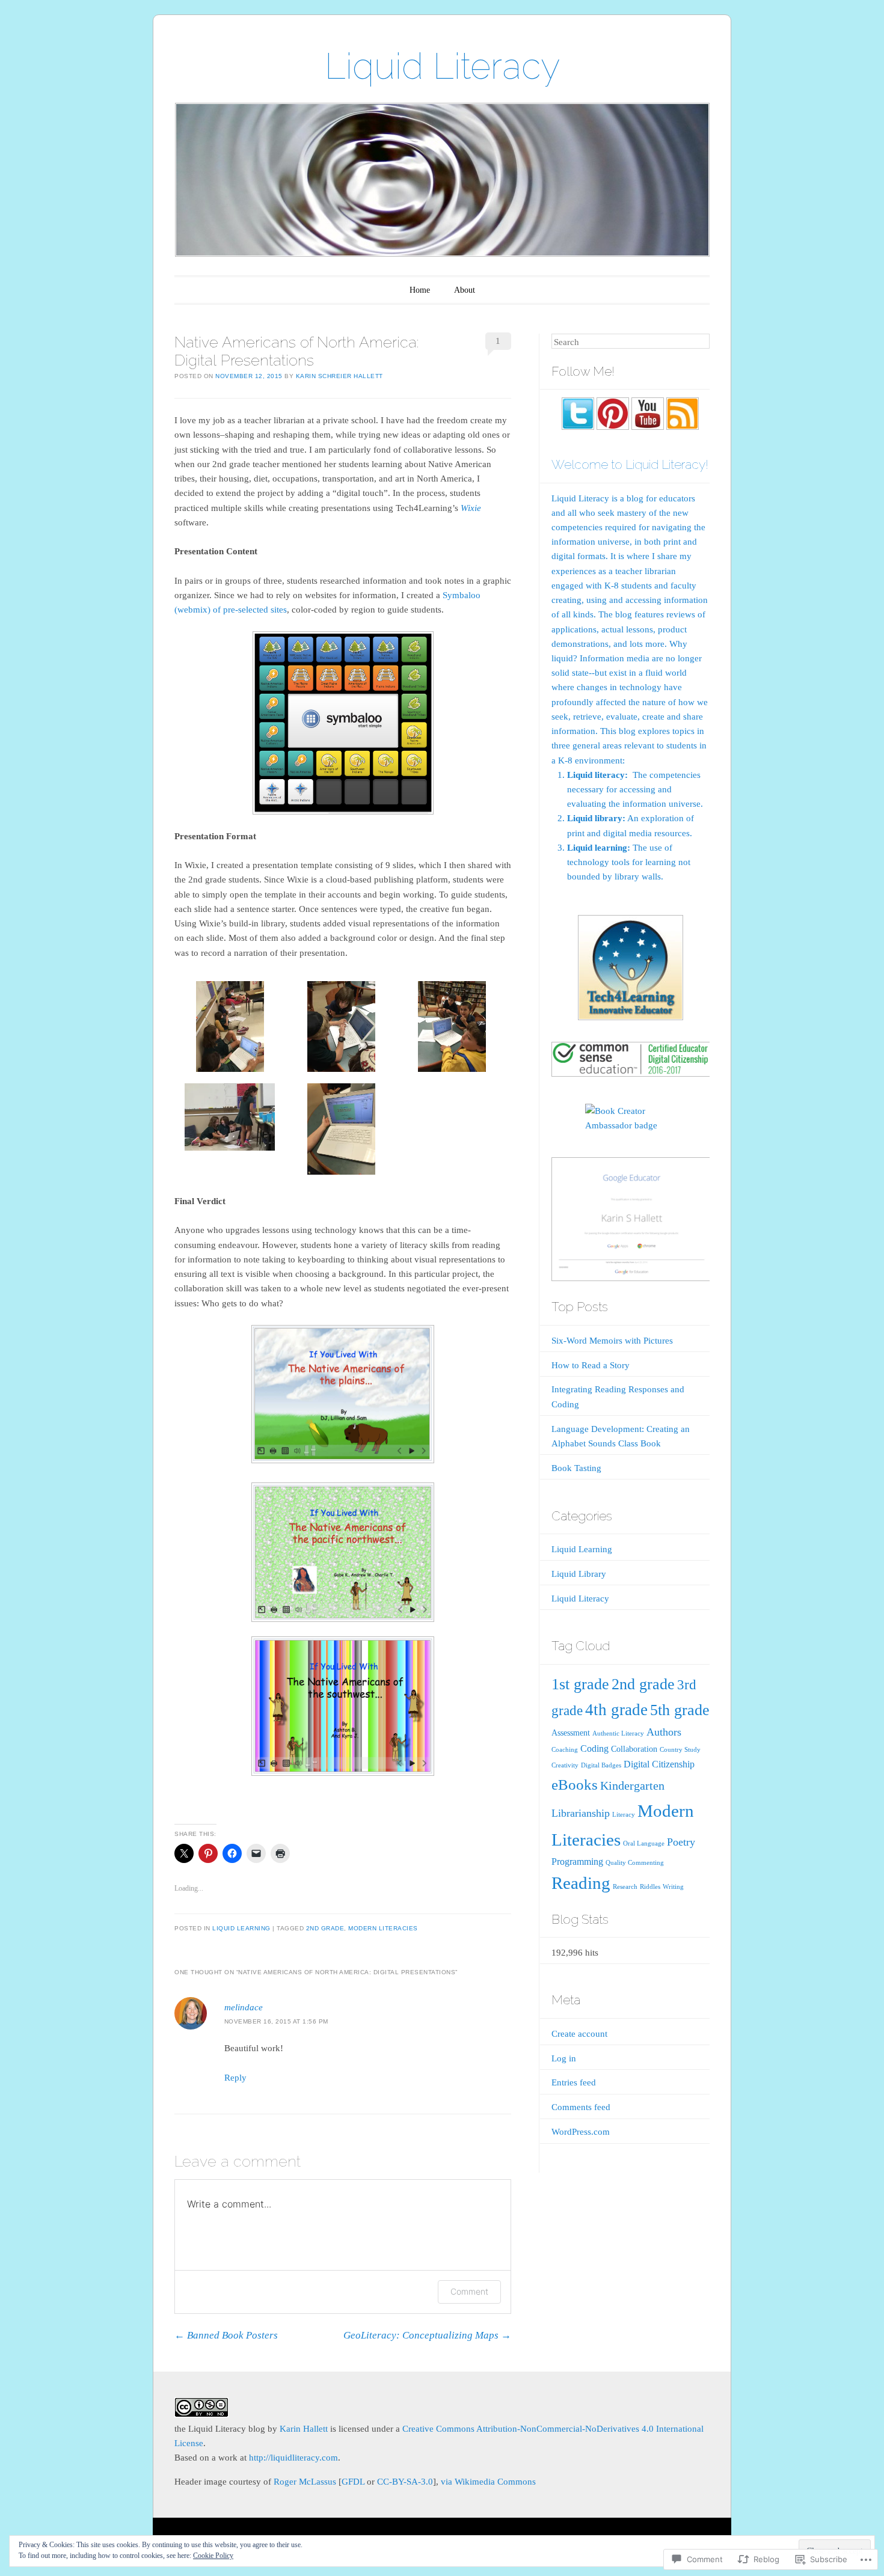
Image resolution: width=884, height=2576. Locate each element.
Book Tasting (576, 1468)
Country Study (680, 1750)
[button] (230, 1029)
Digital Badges (601, 1765)
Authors (664, 1732)
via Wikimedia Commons (488, 2482)
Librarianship (581, 1813)
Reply (235, 2078)
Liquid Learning (241, 1928)
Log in (564, 2058)
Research (625, 1887)
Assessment (571, 1733)
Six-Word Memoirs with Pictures (612, 1341)
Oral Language (644, 1843)
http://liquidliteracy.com (293, 2458)
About (465, 290)
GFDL (353, 2482)
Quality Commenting (635, 1863)
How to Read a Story (591, 1365)
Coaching (565, 1750)
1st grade (580, 1684)
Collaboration (634, 1749)
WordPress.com (581, 2132)
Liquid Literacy (442, 66)
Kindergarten (632, 1786)
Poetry (681, 1842)
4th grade (616, 1710)
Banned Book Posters (226, 2335)
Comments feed (581, 2107)
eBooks (575, 1785)
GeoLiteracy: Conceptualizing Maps (427, 2335)
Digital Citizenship (659, 1764)
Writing (673, 1887)
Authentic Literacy (618, 1733)
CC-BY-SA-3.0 (405, 2482)
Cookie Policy (213, 2556)
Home (420, 290)
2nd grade (325, 1928)
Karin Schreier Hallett (339, 376)
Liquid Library (579, 1574)
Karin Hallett (304, 2429)
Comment (469, 2291)
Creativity (565, 1765)
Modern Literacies (383, 1928)
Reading (581, 1883)
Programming (577, 1862)
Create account (579, 2034)
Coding (594, 1749)
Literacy (624, 1815)
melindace (244, 2007)
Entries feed (574, 2082)
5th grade (680, 1710)
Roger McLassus (305, 2482)
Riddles (650, 1887)
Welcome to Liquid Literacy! (630, 464)
